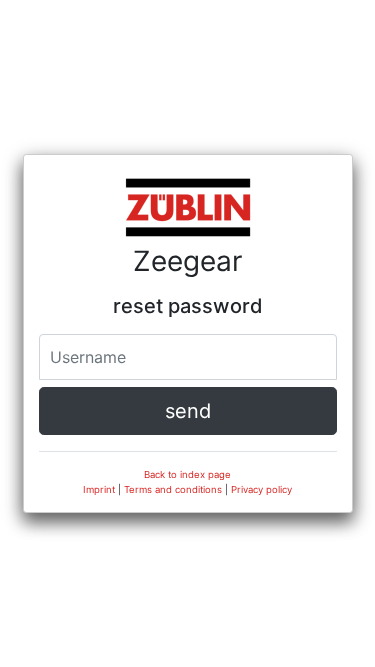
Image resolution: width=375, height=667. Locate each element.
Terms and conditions (173, 489)
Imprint (99, 489)
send (188, 411)
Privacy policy (261, 489)
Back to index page (187, 474)
